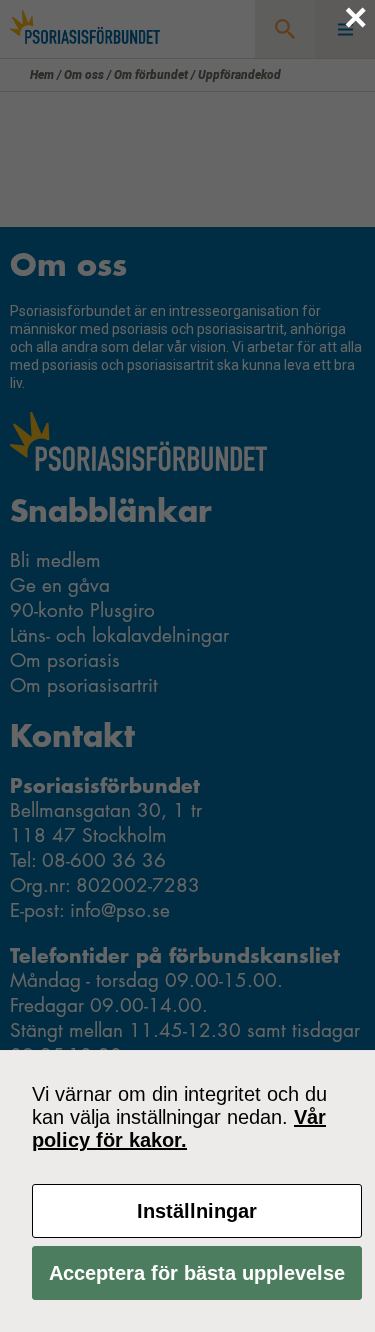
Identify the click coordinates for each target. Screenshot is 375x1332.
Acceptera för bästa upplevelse (197, 1273)
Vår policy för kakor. (179, 1128)
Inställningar (197, 1211)
